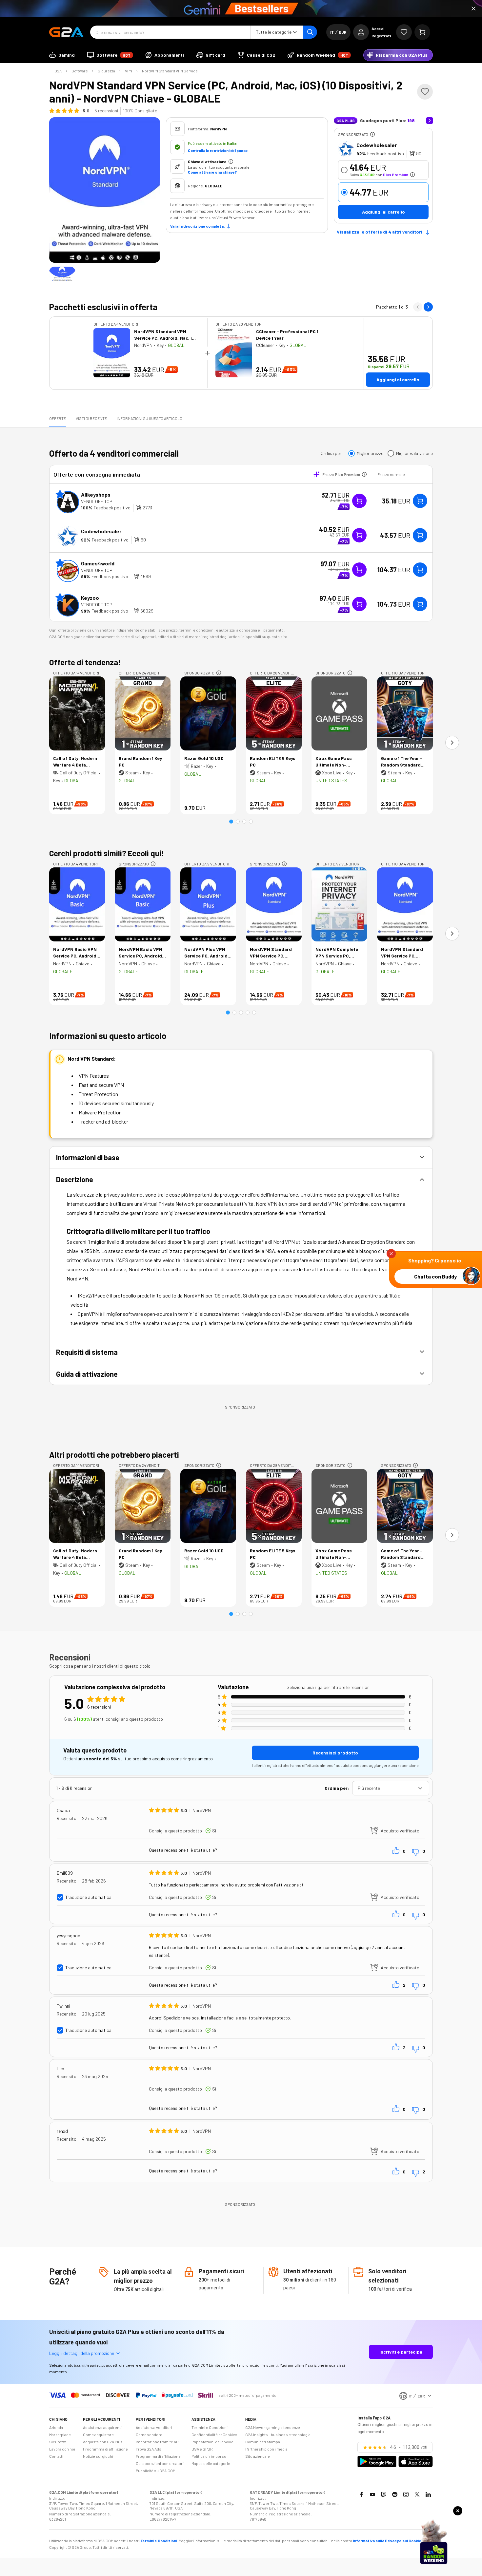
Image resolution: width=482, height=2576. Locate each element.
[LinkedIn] (428, 2494)
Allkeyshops (96, 494)
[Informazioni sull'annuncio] (372, 134)
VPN (129, 71)
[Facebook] (361, 2494)
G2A (58, 71)
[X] (417, 2494)
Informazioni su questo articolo (150, 418)
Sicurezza (106, 71)
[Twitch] (384, 2494)
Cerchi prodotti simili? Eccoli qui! (107, 853)
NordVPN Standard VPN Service (170, 71)
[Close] (473, 9)
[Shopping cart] (422, 32)
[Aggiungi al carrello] (420, 501)
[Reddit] (395, 2494)
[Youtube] (372, 2494)
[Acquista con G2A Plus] (359, 501)
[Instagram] (406, 2494)
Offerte (58, 418)
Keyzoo (90, 598)
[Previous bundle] (418, 307)
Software (80, 71)
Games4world (98, 563)
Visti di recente (91, 418)
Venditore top (97, 501)
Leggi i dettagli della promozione (82, 2353)
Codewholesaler (377, 145)
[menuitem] (62, 55)
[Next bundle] (428, 307)
